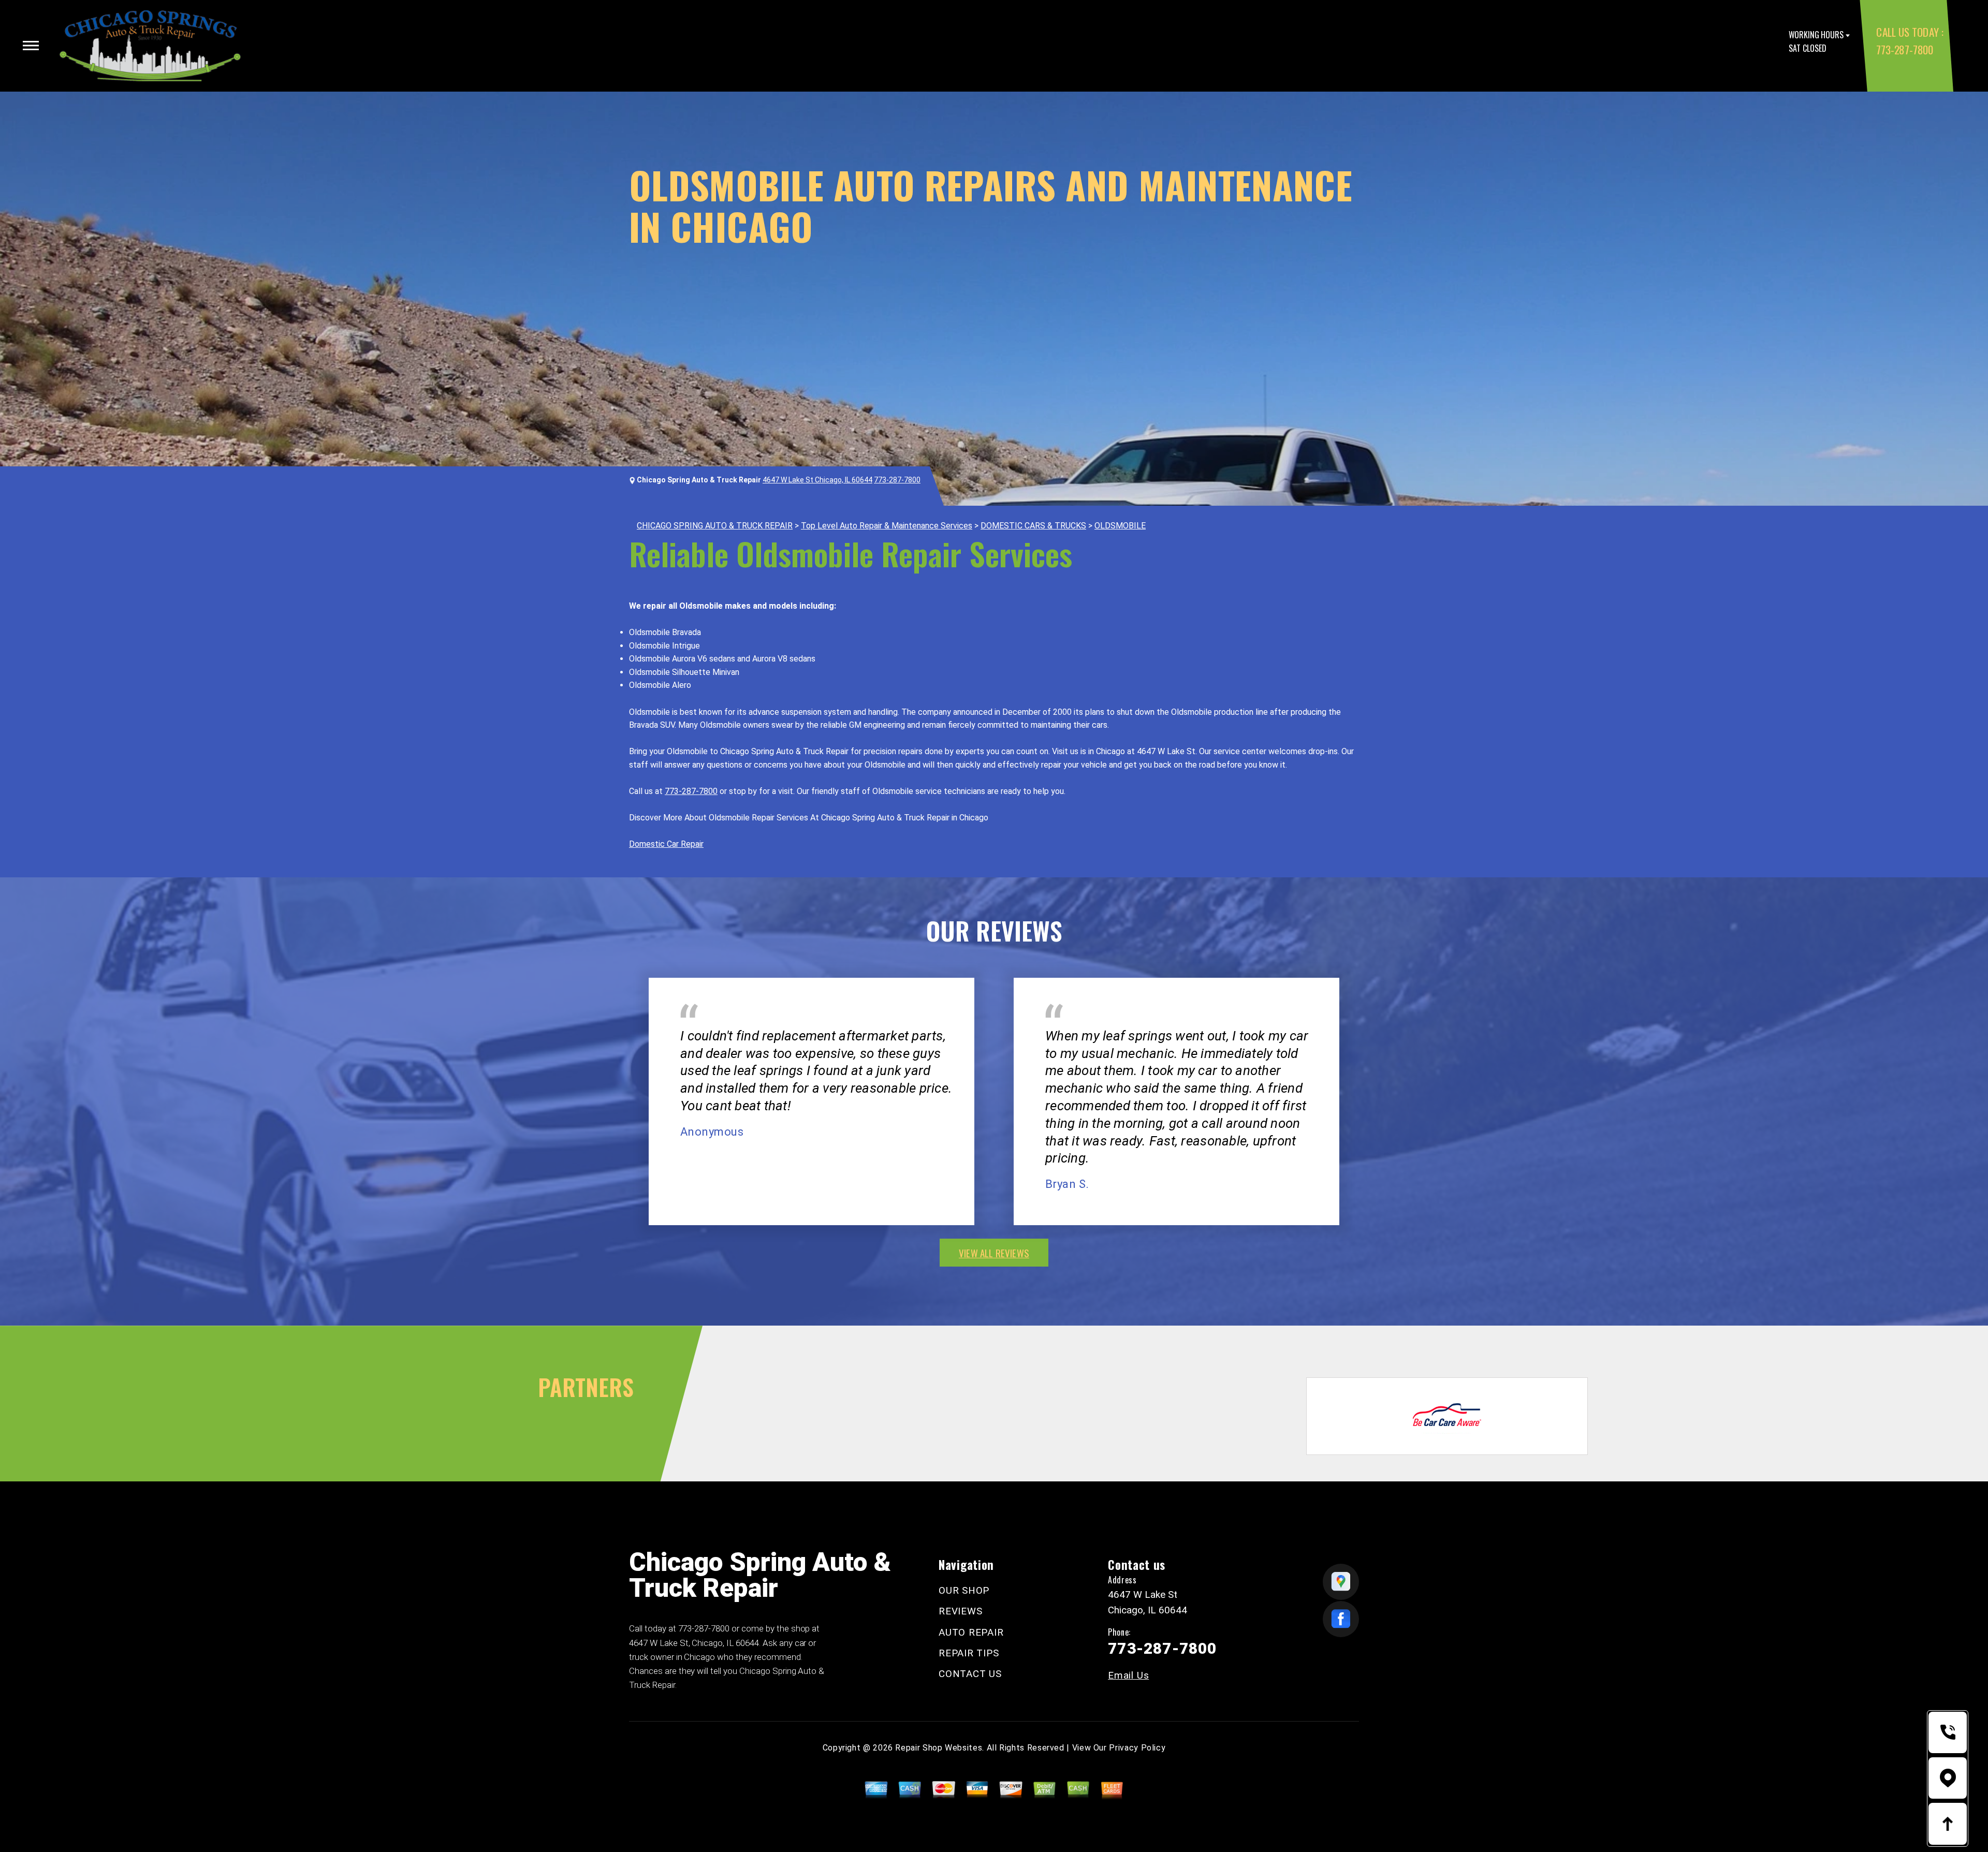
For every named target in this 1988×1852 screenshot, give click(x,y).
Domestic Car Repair (666, 844)
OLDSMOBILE (1120, 526)
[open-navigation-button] (31, 46)
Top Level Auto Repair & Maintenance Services (887, 526)
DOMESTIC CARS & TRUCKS (1033, 526)
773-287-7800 (1904, 49)
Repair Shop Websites (939, 1748)
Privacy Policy (1137, 1748)
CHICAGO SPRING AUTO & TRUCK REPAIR (715, 526)
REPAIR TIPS (969, 1653)
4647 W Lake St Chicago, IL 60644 (817, 480)
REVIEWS (960, 1611)
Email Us (1128, 1675)
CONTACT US (970, 1674)
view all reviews (994, 1253)
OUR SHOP (964, 1590)
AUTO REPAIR (971, 1632)
